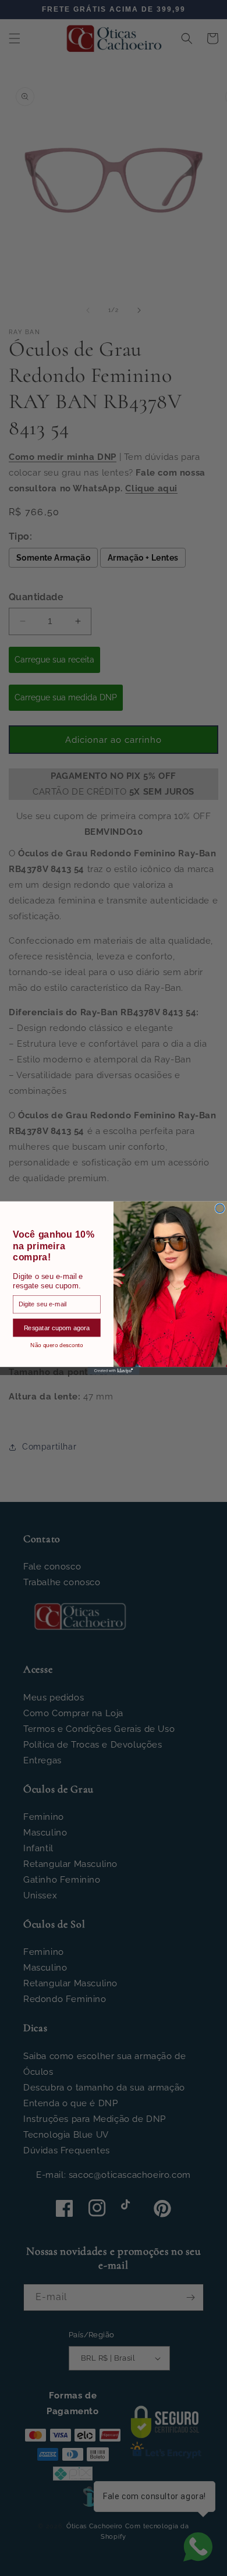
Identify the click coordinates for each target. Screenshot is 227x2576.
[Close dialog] (220, 1209)
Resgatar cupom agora (57, 1327)
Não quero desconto (56, 1344)
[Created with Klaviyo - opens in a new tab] (113, 1371)
